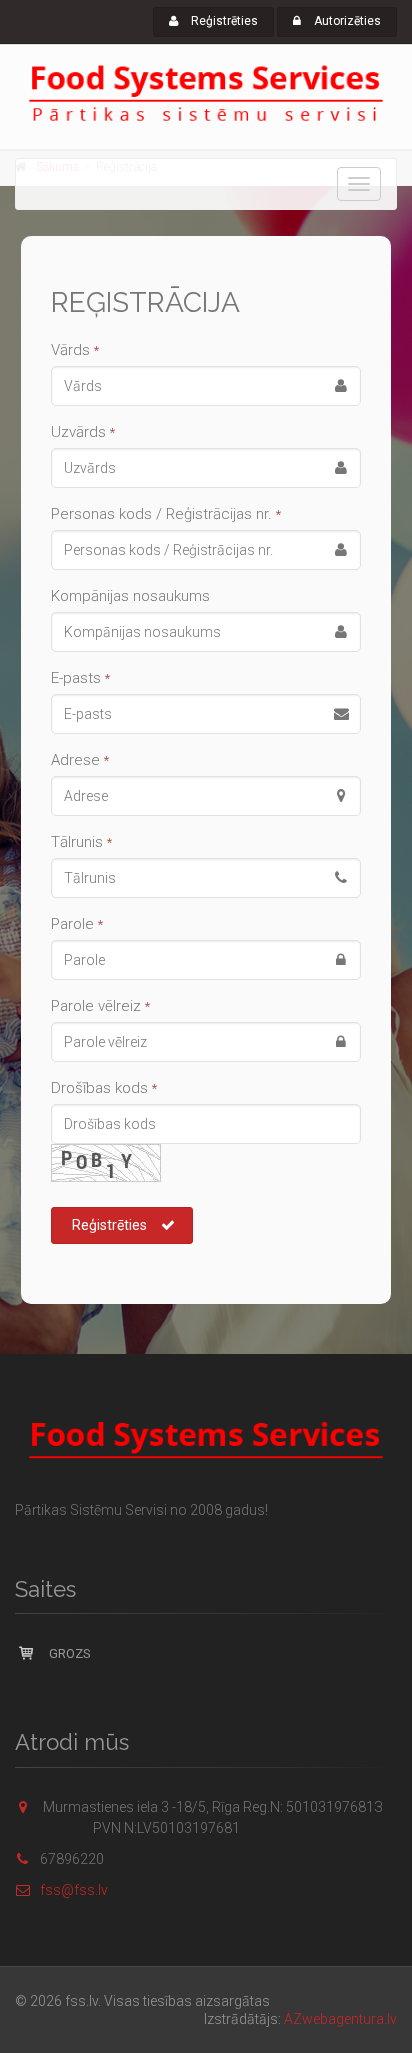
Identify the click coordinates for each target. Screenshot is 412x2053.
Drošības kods (104, 1088)
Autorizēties (346, 21)
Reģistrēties (223, 21)
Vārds (75, 350)
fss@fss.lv (74, 1890)
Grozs (68, 1653)
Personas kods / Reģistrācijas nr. (166, 514)
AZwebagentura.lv (340, 2019)
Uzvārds (83, 432)
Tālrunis (81, 842)
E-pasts (80, 678)
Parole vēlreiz (100, 1006)
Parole (77, 924)
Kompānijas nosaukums (130, 596)
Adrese (80, 760)
